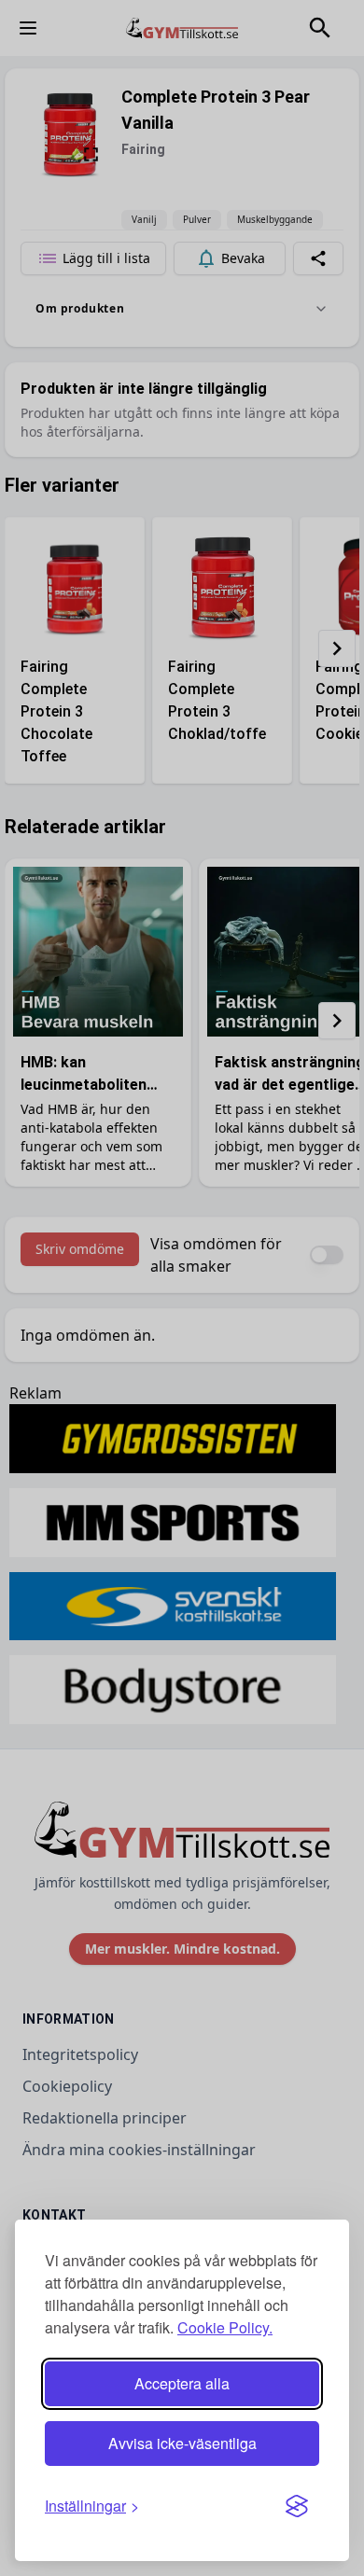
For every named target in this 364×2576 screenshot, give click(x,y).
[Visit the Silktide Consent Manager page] (297, 2506)
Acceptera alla (182, 2383)
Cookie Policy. (225, 2327)
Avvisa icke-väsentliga (182, 2443)
